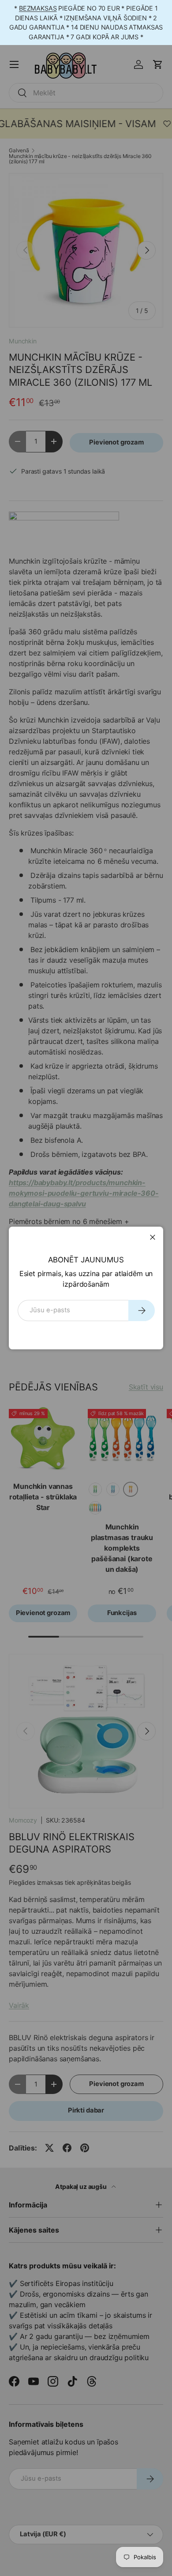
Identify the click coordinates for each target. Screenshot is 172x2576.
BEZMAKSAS (38, 8)
